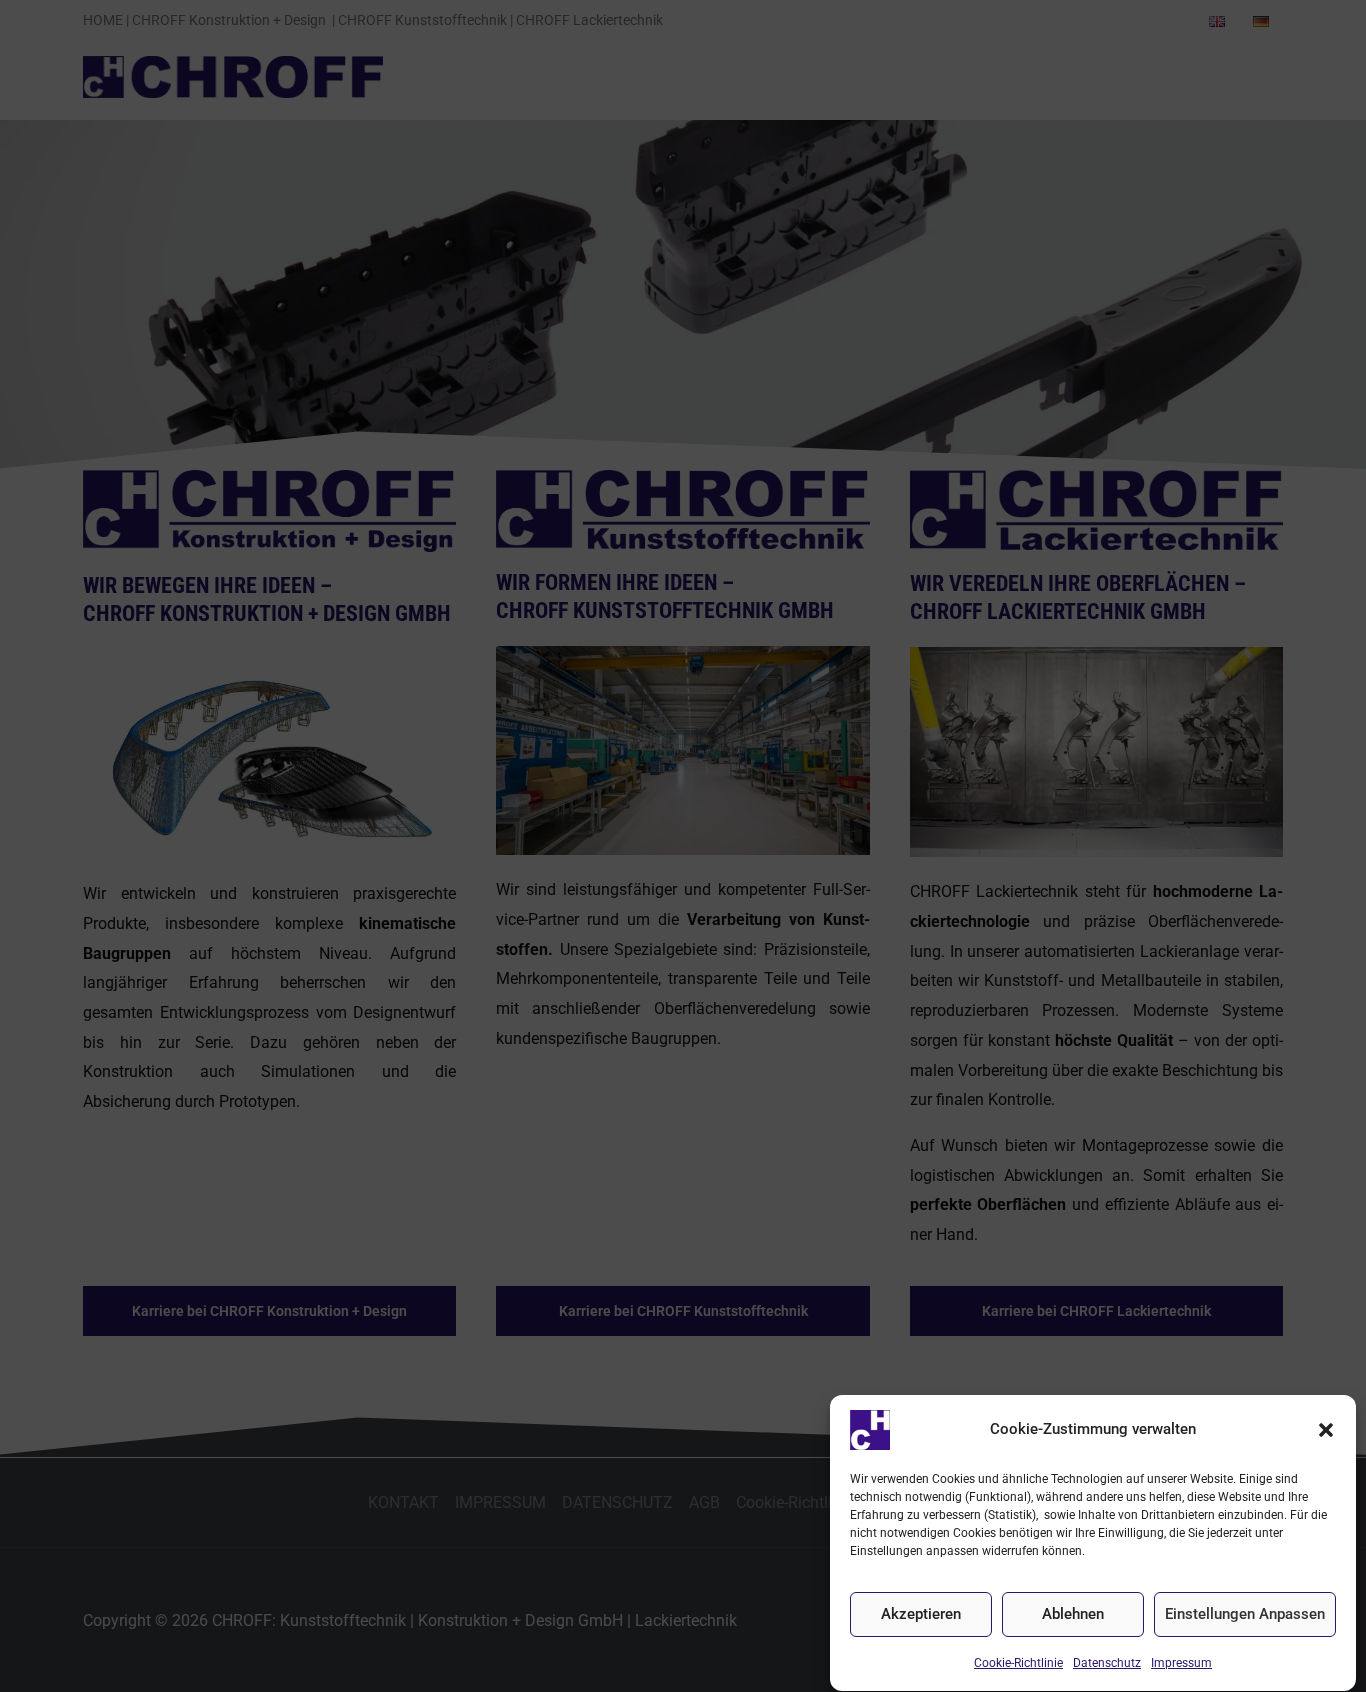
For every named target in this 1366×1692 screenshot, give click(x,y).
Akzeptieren (921, 1615)
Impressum (1181, 1663)
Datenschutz (1107, 1663)
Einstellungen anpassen (1245, 1615)
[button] (1326, 1430)
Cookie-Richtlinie (1018, 1663)
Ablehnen (1073, 1615)
